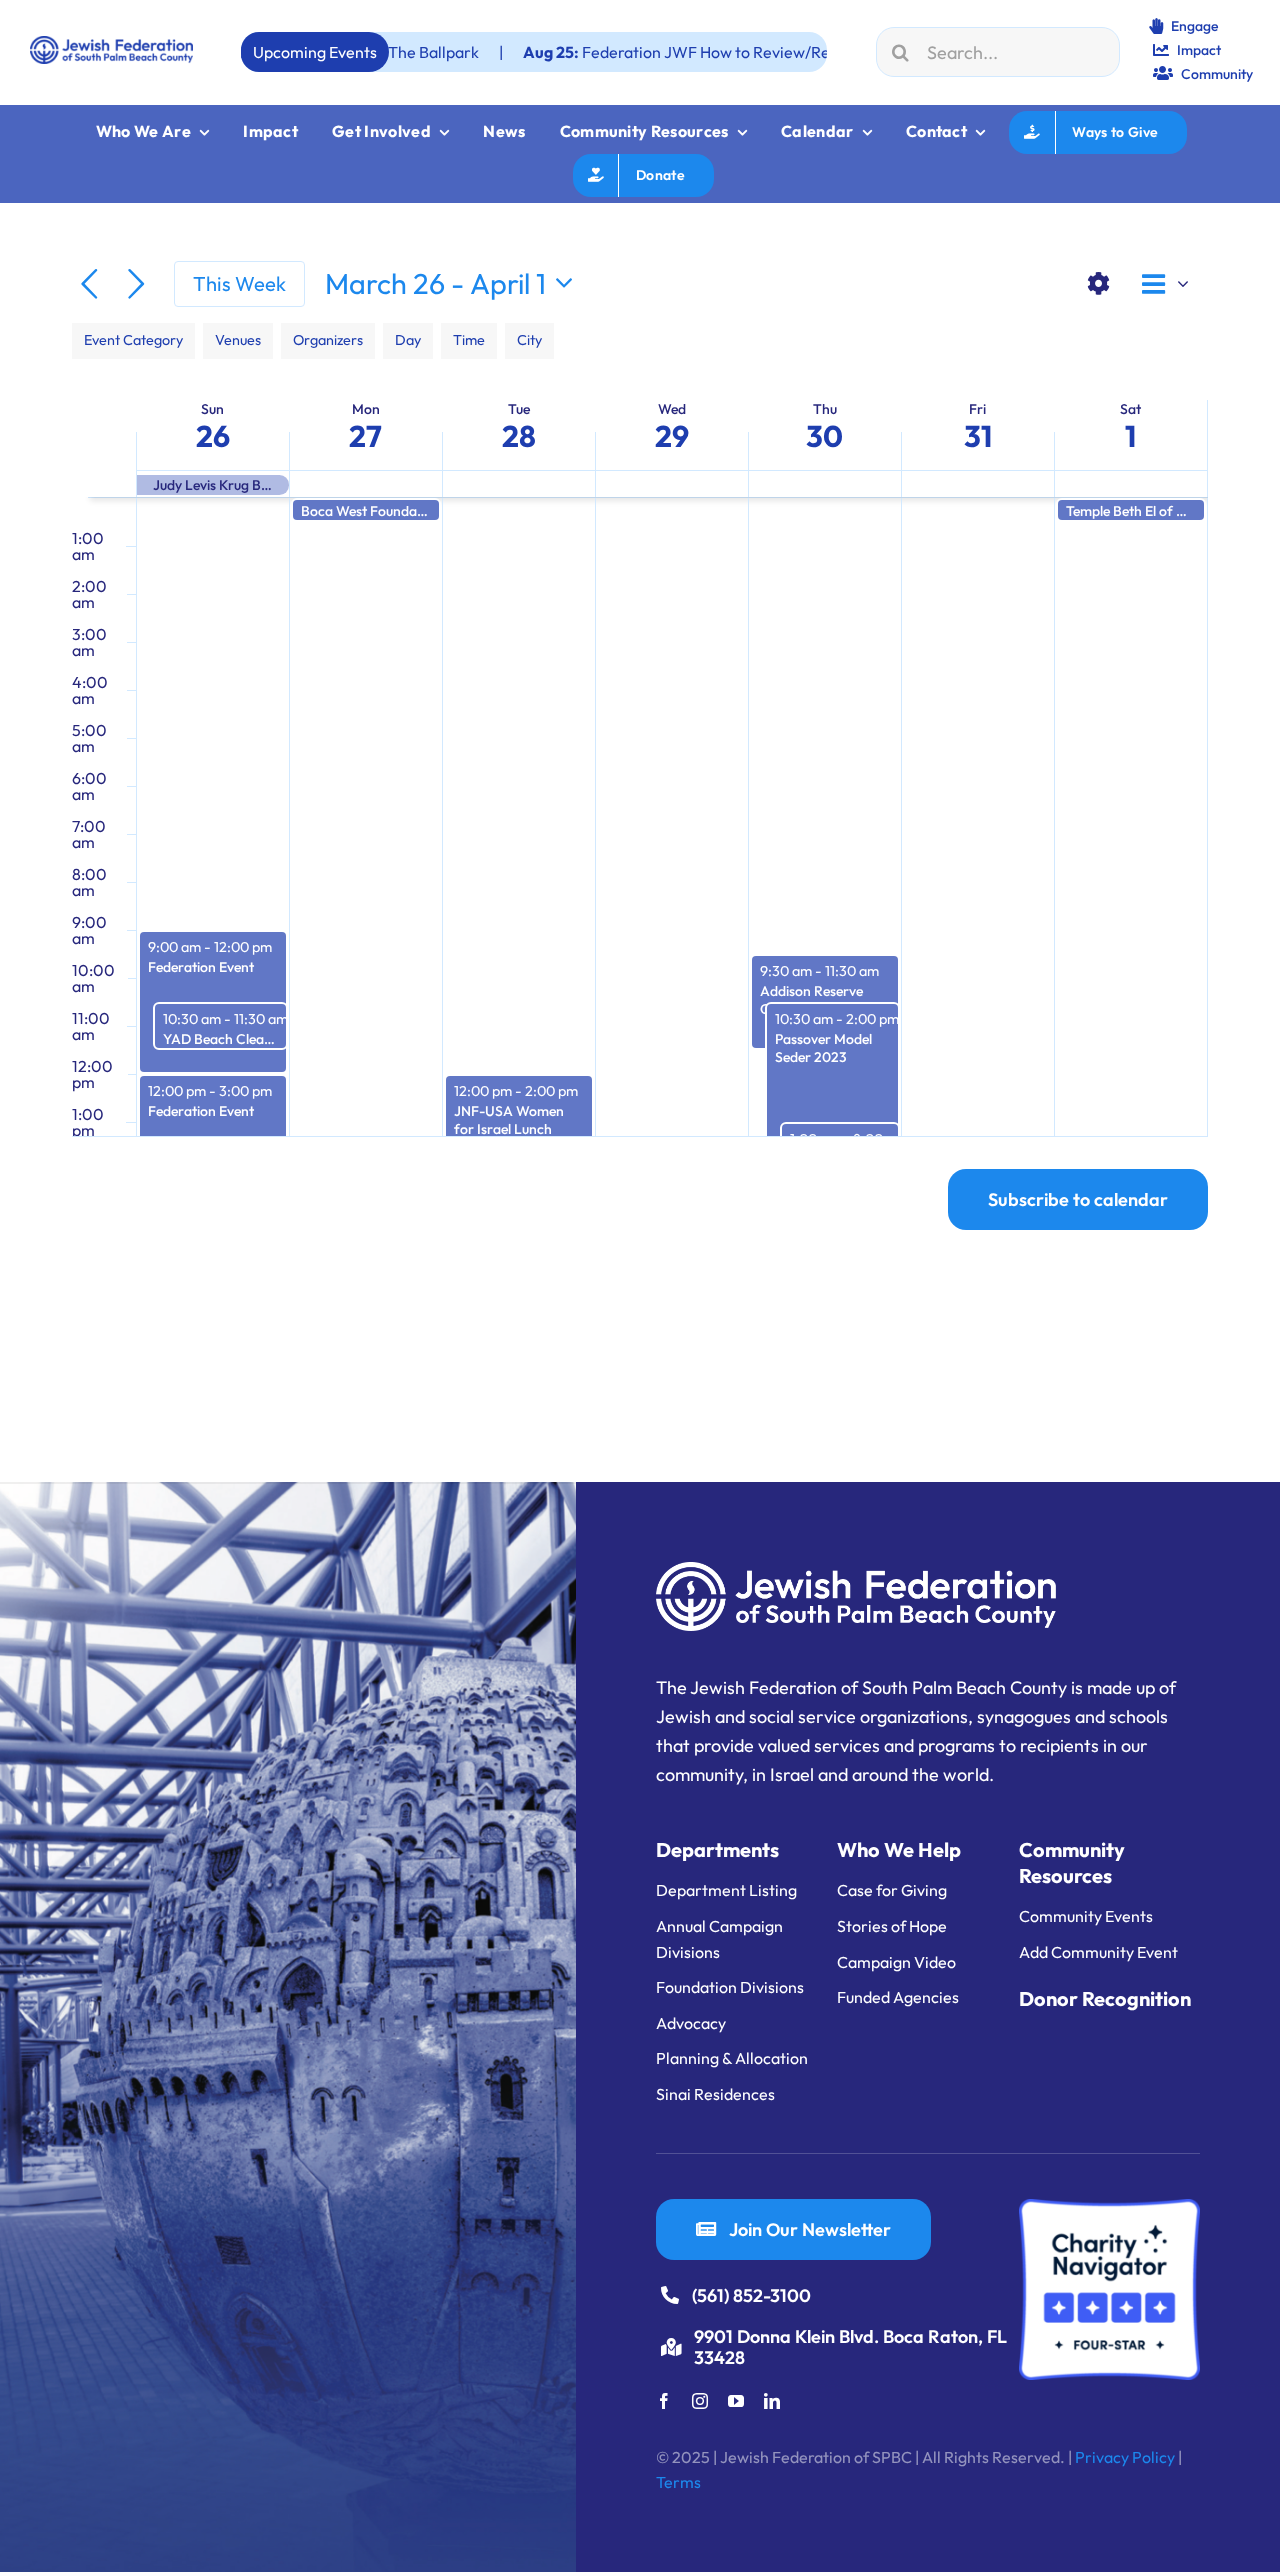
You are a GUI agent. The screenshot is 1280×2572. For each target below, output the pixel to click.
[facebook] (664, 2401)
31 (978, 436)
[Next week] (136, 284)
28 (519, 436)
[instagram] (700, 2401)
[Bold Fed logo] (111, 44)
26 (213, 436)
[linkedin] (772, 2401)
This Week (239, 283)
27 (365, 436)
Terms (678, 2482)
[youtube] (736, 2401)
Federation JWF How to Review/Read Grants (624, 52)
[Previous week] (89, 284)
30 (824, 436)
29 (672, 436)
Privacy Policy (1125, 2457)
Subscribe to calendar (1078, 1199)
